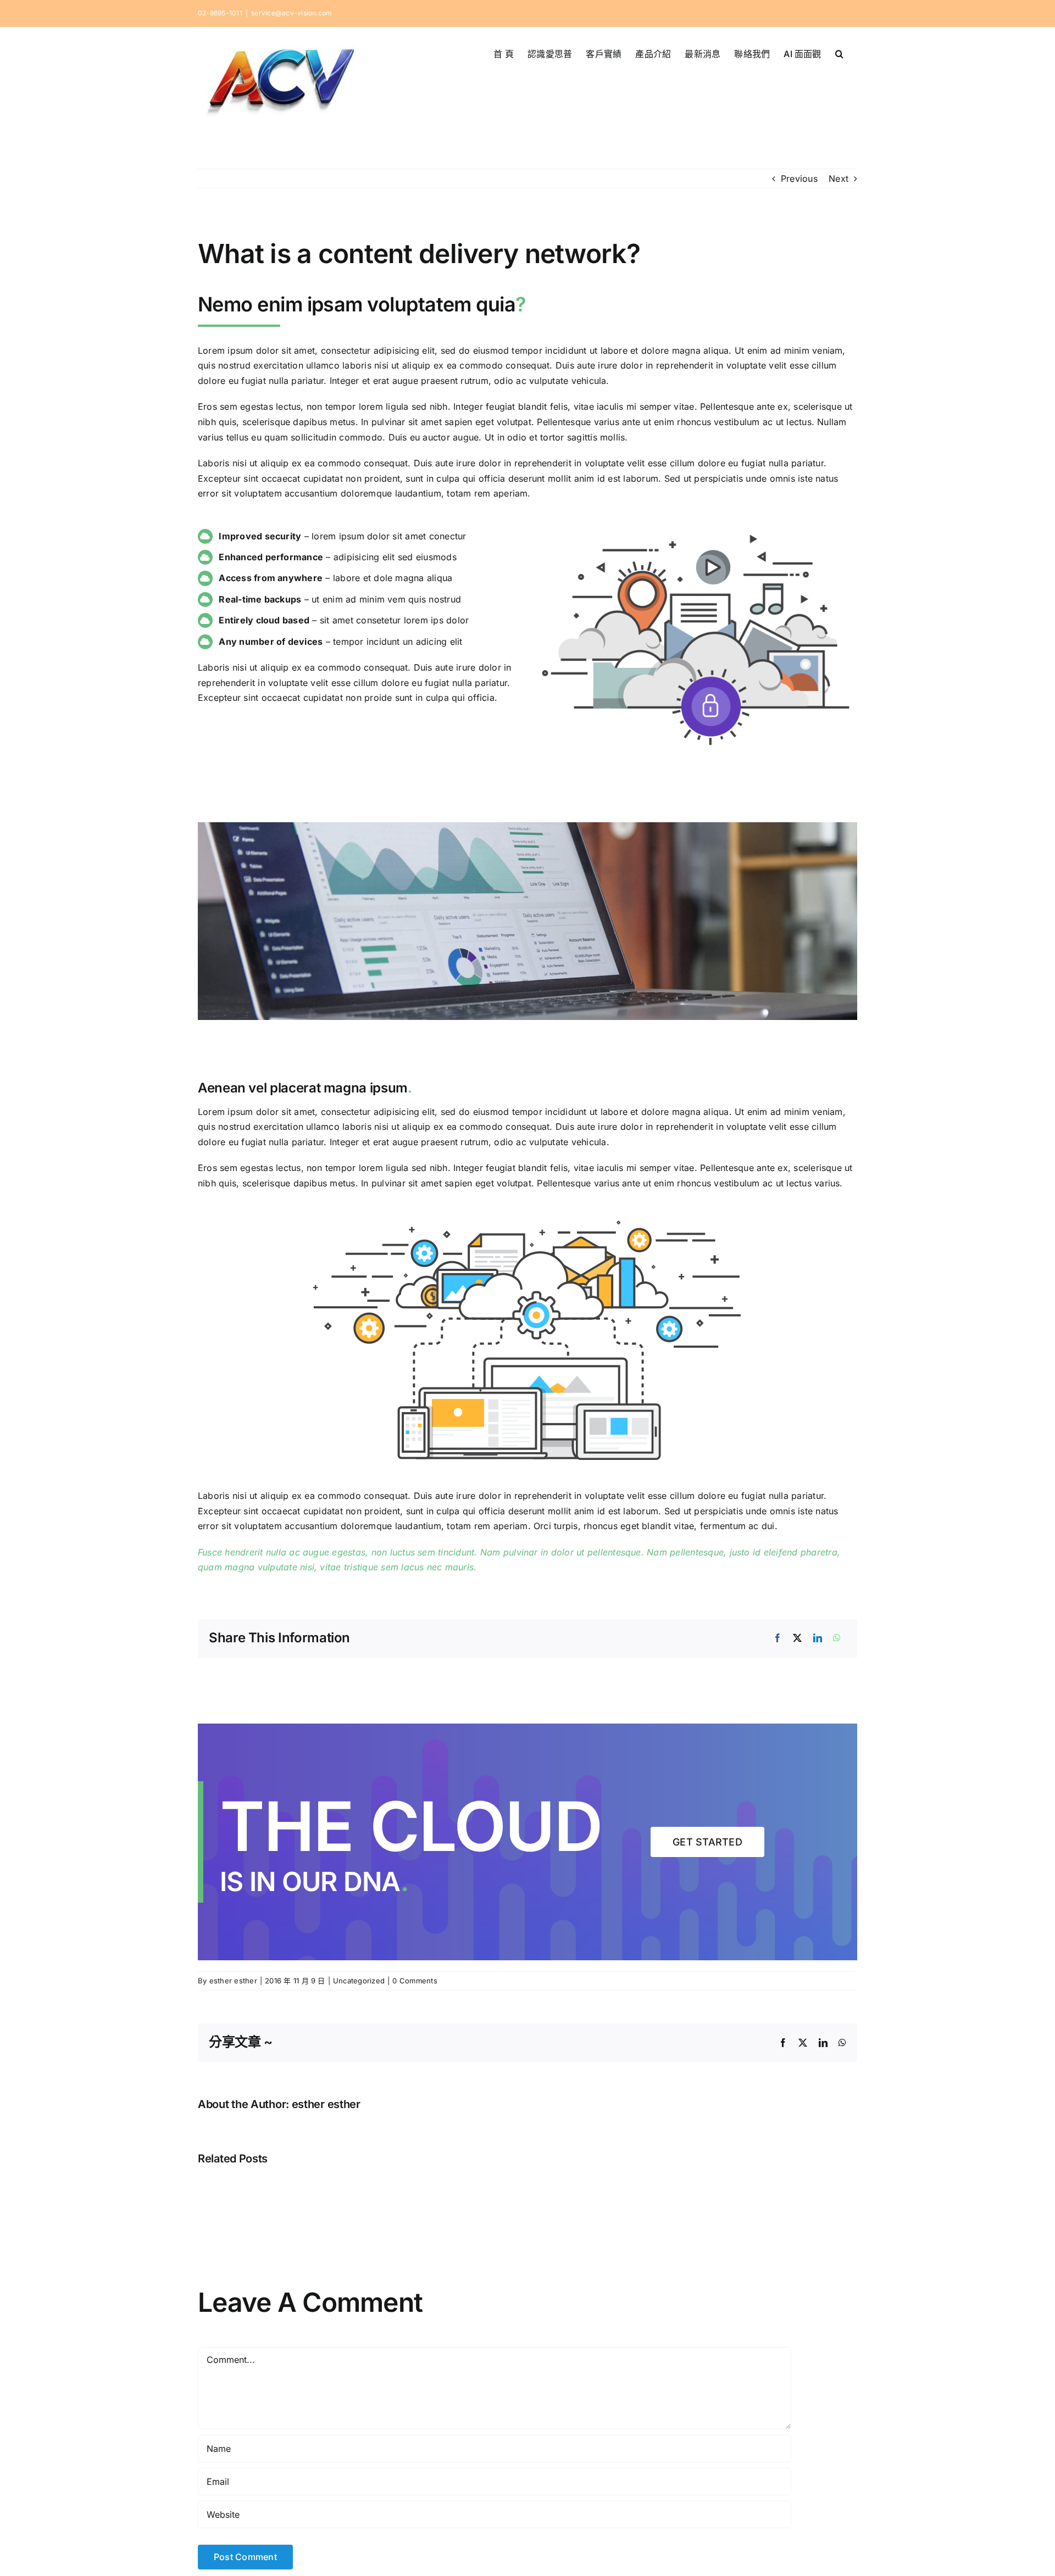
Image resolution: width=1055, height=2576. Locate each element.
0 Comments (415, 1981)
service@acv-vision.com (291, 13)
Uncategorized (359, 1981)
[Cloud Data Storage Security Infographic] (696, 528)
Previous (799, 179)
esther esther (233, 1981)
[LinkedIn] (818, 1638)
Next (839, 179)
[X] (797, 1638)
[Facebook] (778, 1638)
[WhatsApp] (837, 1638)
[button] (839, 53)
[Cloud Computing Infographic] (527, 1214)
